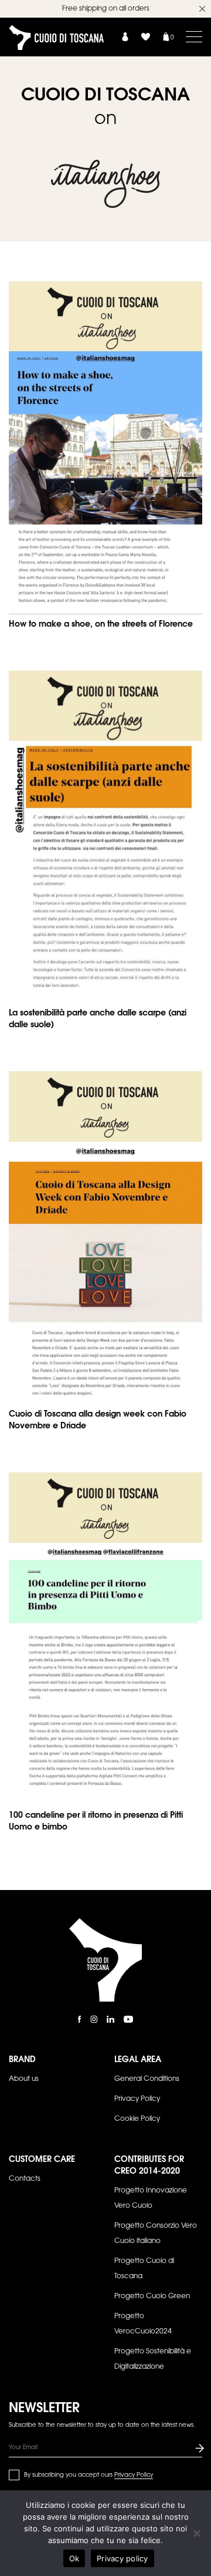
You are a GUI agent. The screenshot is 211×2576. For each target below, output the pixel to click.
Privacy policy (122, 2558)
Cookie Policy (137, 2119)
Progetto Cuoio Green (152, 2296)
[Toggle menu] (194, 36)
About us (24, 2079)
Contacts (25, 2179)
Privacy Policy (137, 2099)
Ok (74, 2558)
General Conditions (147, 2079)
